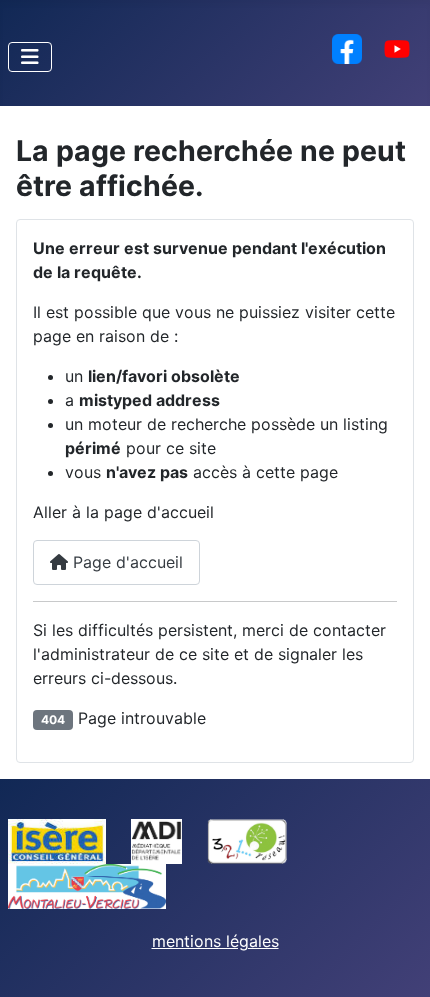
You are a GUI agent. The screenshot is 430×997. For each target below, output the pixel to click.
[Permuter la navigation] (30, 57)
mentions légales (215, 941)
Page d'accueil (125, 562)
